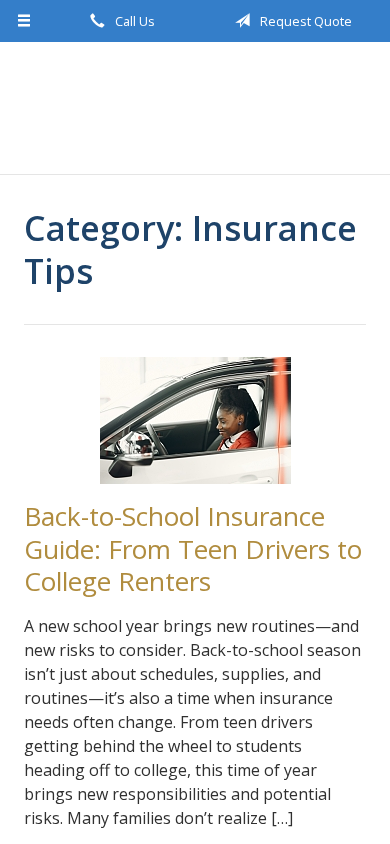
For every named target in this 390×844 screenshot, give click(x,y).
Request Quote (304, 21)
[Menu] (24, 21)
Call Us (133, 21)
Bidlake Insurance (195, 108)
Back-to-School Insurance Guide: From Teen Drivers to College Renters (193, 548)
